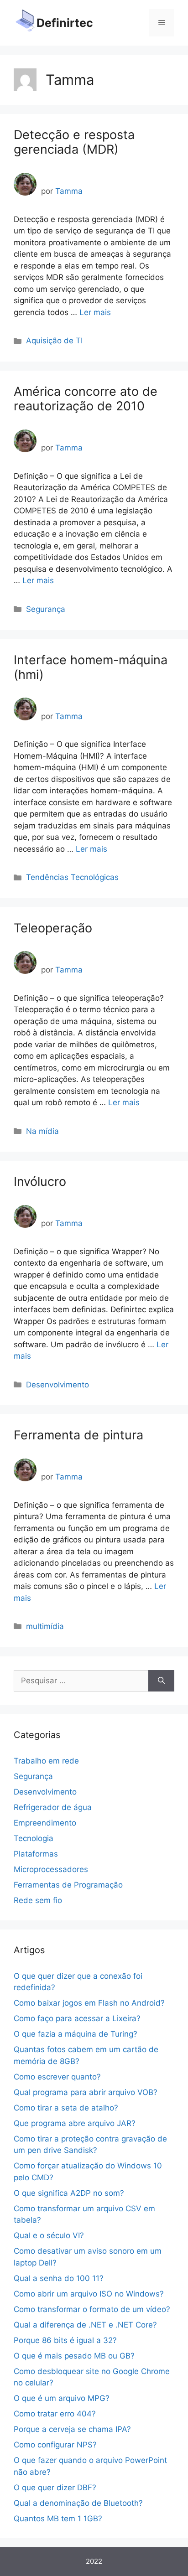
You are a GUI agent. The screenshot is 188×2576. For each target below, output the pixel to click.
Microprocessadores (51, 1869)
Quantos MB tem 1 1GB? (58, 2519)
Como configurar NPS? (55, 2445)
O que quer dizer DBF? (55, 2488)
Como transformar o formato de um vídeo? (92, 2309)
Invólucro (40, 1182)
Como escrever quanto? (57, 2077)
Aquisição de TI (54, 341)
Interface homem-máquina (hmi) (91, 667)
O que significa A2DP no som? (69, 2193)
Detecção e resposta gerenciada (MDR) (74, 142)
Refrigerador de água (53, 1807)
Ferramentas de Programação (68, 1885)
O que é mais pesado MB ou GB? (74, 2356)
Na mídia (42, 1131)
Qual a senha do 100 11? (59, 2278)
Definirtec (65, 23)
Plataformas (36, 1854)
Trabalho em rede (46, 1761)
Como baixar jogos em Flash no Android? (89, 2003)
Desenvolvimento (57, 1385)
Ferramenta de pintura (78, 1435)
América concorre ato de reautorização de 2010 (86, 399)
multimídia (45, 1626)
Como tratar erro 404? (55, 2414)
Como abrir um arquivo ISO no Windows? (89, 2294)
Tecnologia (34, 1838)
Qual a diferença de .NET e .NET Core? (85, 2325)
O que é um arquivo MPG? (62, 2398)
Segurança (46, 609)
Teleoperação (53, 928)
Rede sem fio (38, 1900)
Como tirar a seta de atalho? (66, 2108)
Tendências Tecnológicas (72, 877)
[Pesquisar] (161, 1681)
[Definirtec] (25, 22)
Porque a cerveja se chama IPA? (72, 2429)
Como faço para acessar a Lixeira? (77, 2018)
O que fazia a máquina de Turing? (76, 2034)
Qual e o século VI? (49, 2235)
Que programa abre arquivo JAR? (75, 2123)
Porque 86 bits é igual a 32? (65, 2340)
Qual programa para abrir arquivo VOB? (86, 2092)
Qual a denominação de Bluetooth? (78, 2503)
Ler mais (95, 312)
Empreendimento (45, 1823)
